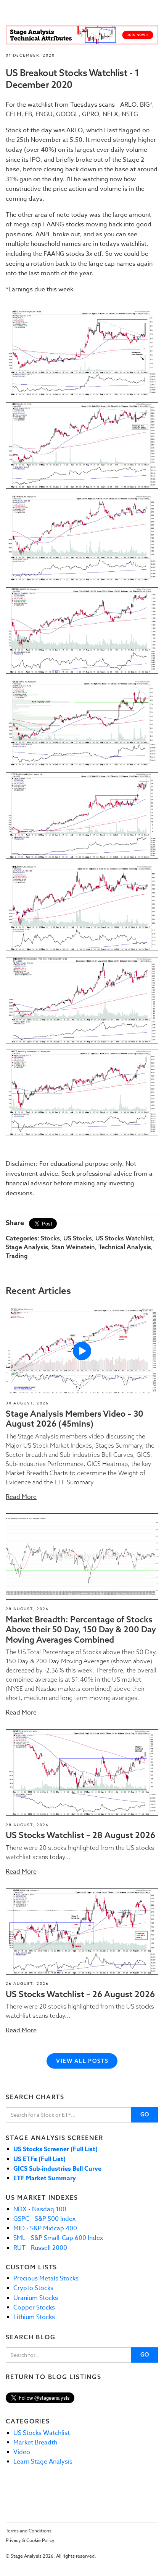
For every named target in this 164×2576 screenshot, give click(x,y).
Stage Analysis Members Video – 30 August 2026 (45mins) (75, 1419)
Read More (21, 1497)
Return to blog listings (53, 2377)
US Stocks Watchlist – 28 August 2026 (80, 1835)
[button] (82, 1351)
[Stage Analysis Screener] (82, 35)
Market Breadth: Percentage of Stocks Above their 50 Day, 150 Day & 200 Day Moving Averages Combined (81, 1629)
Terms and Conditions (29, 2531)
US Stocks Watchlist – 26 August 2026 (80, 1994)
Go (145, 2114)
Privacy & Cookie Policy (30, 2540)
